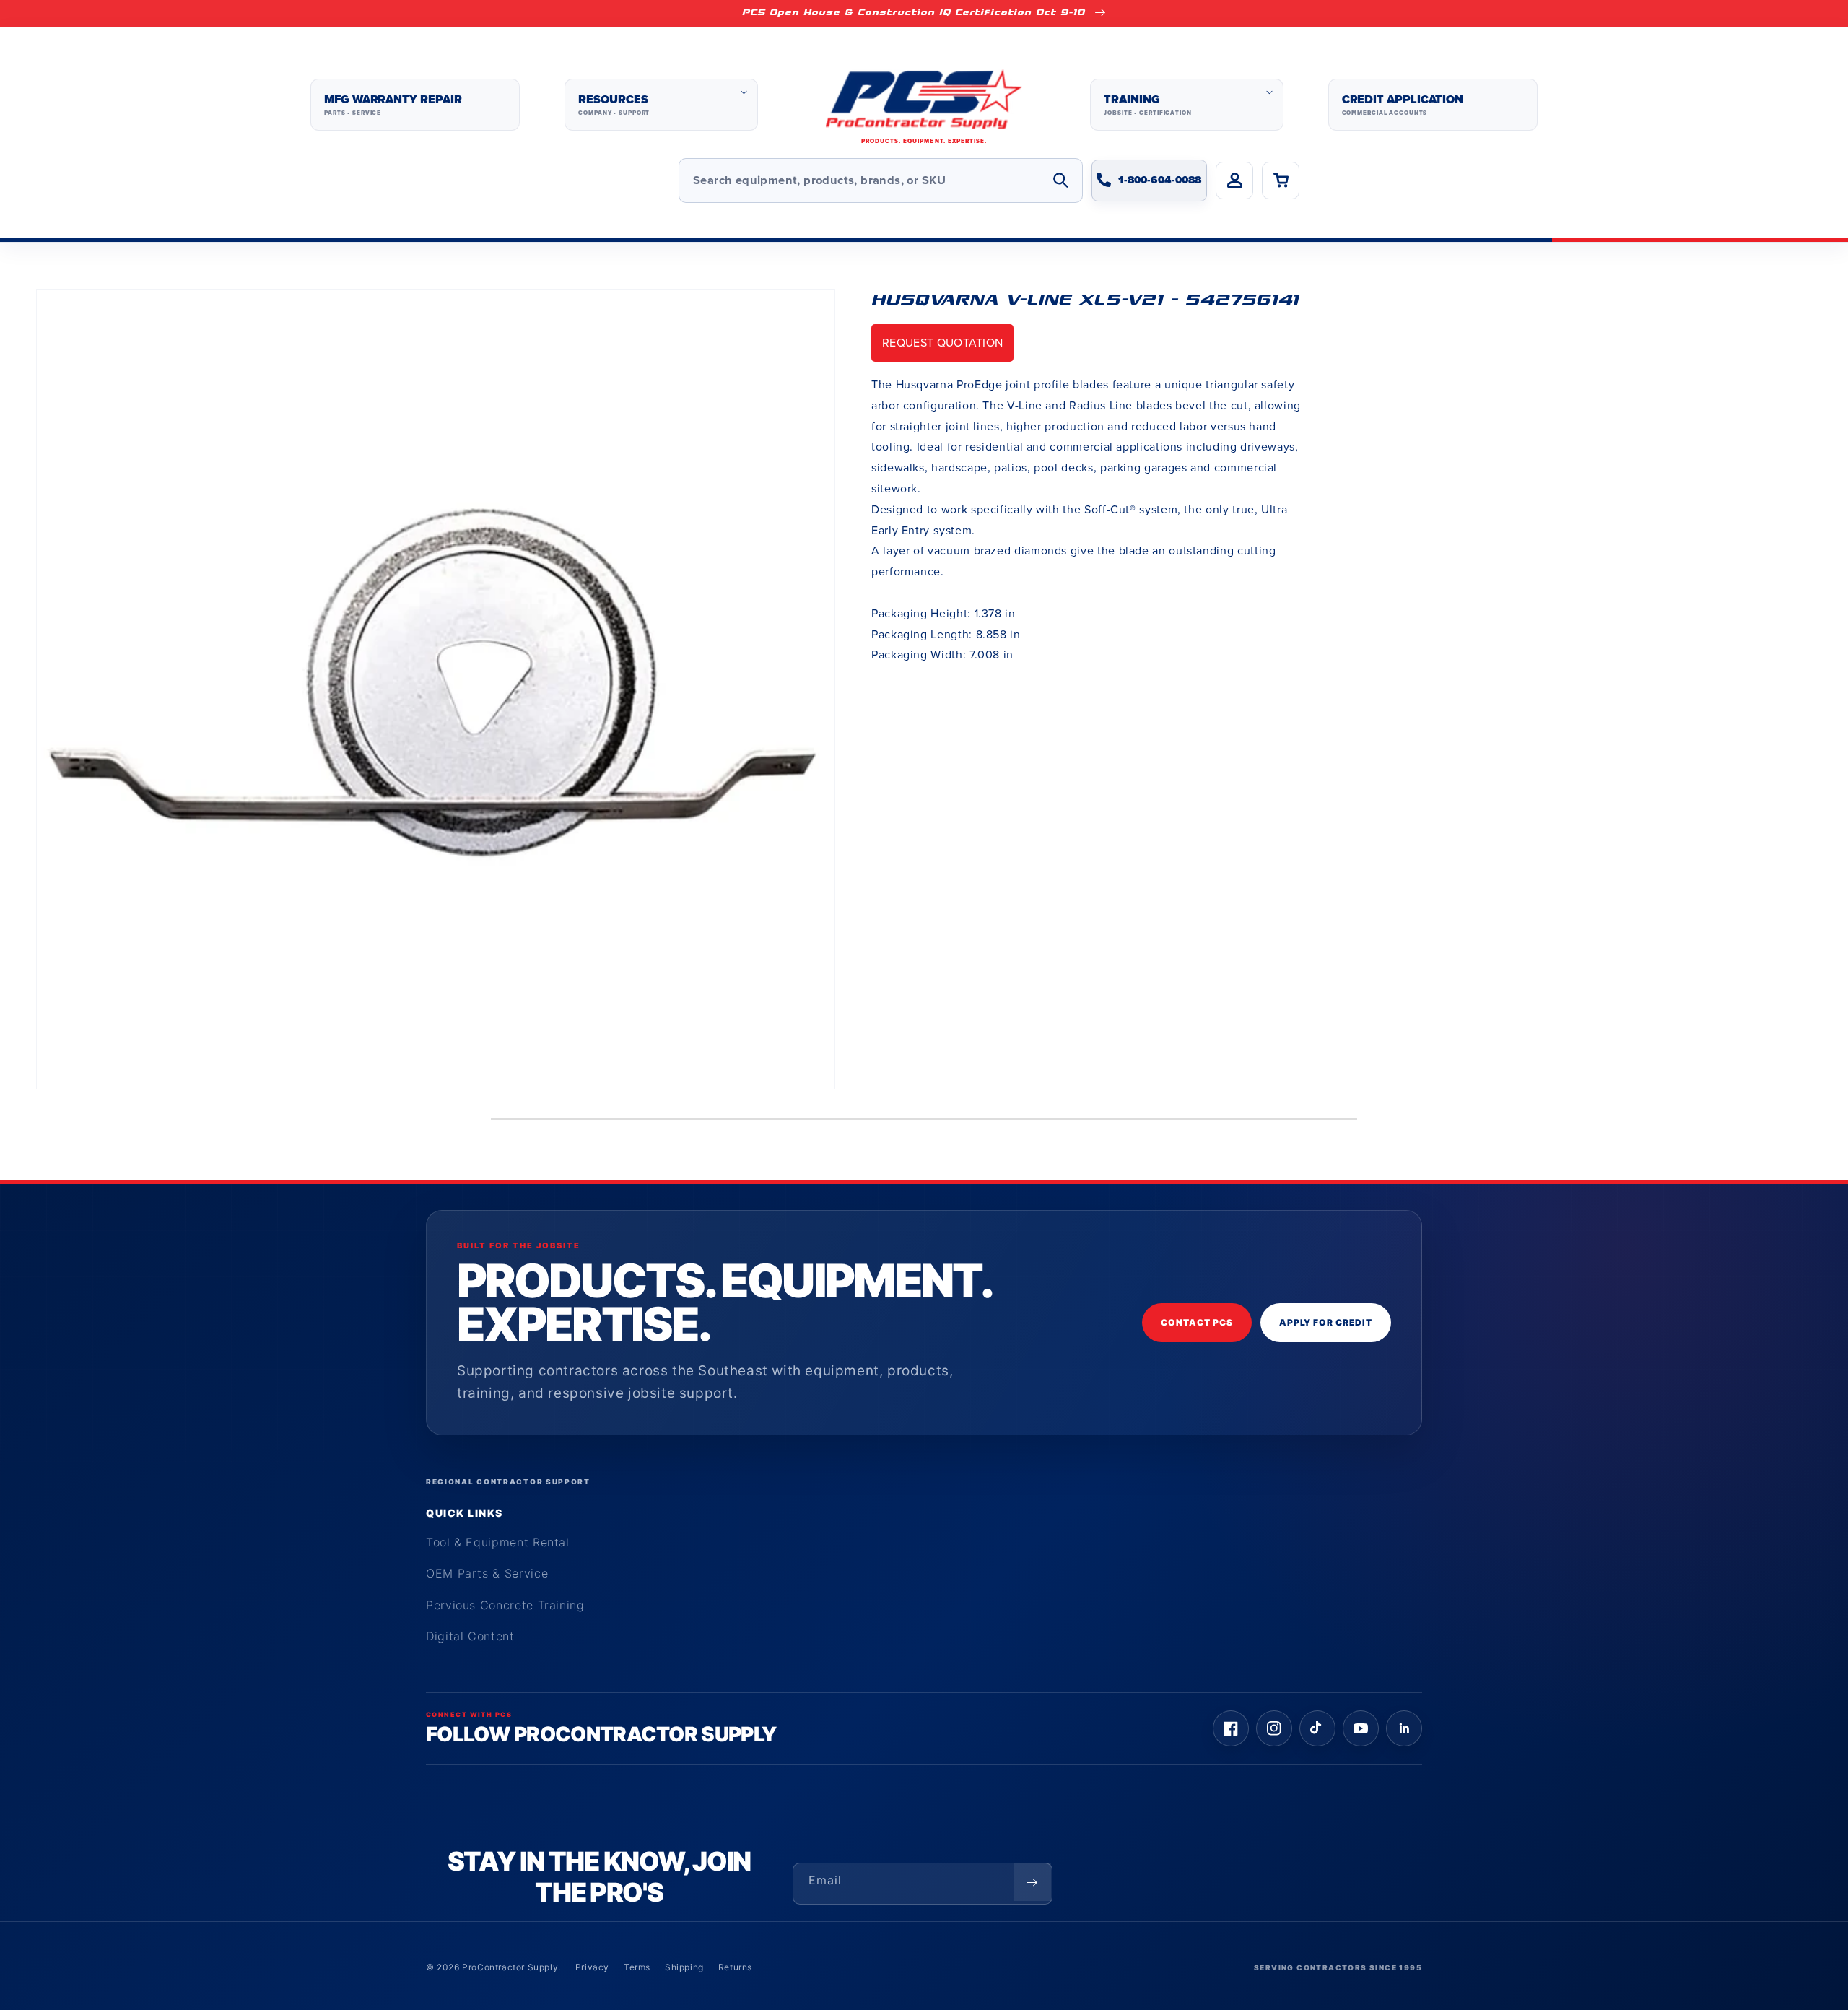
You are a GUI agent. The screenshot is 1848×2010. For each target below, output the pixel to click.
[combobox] (881, 180)
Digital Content (470, 1636)
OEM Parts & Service (487, 1573)
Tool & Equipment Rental (498, 1542)
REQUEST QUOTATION (942, 343)
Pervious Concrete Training (505, 1605)
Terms (637, 1967)
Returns (735, 1967)
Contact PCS (1197, 1322)
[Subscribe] (1032, 1882)
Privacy (592, 1967)
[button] (661, 105)
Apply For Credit (1326, 1322)
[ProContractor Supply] (924, 105)
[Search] (1060, 180)
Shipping (684, 1967)
